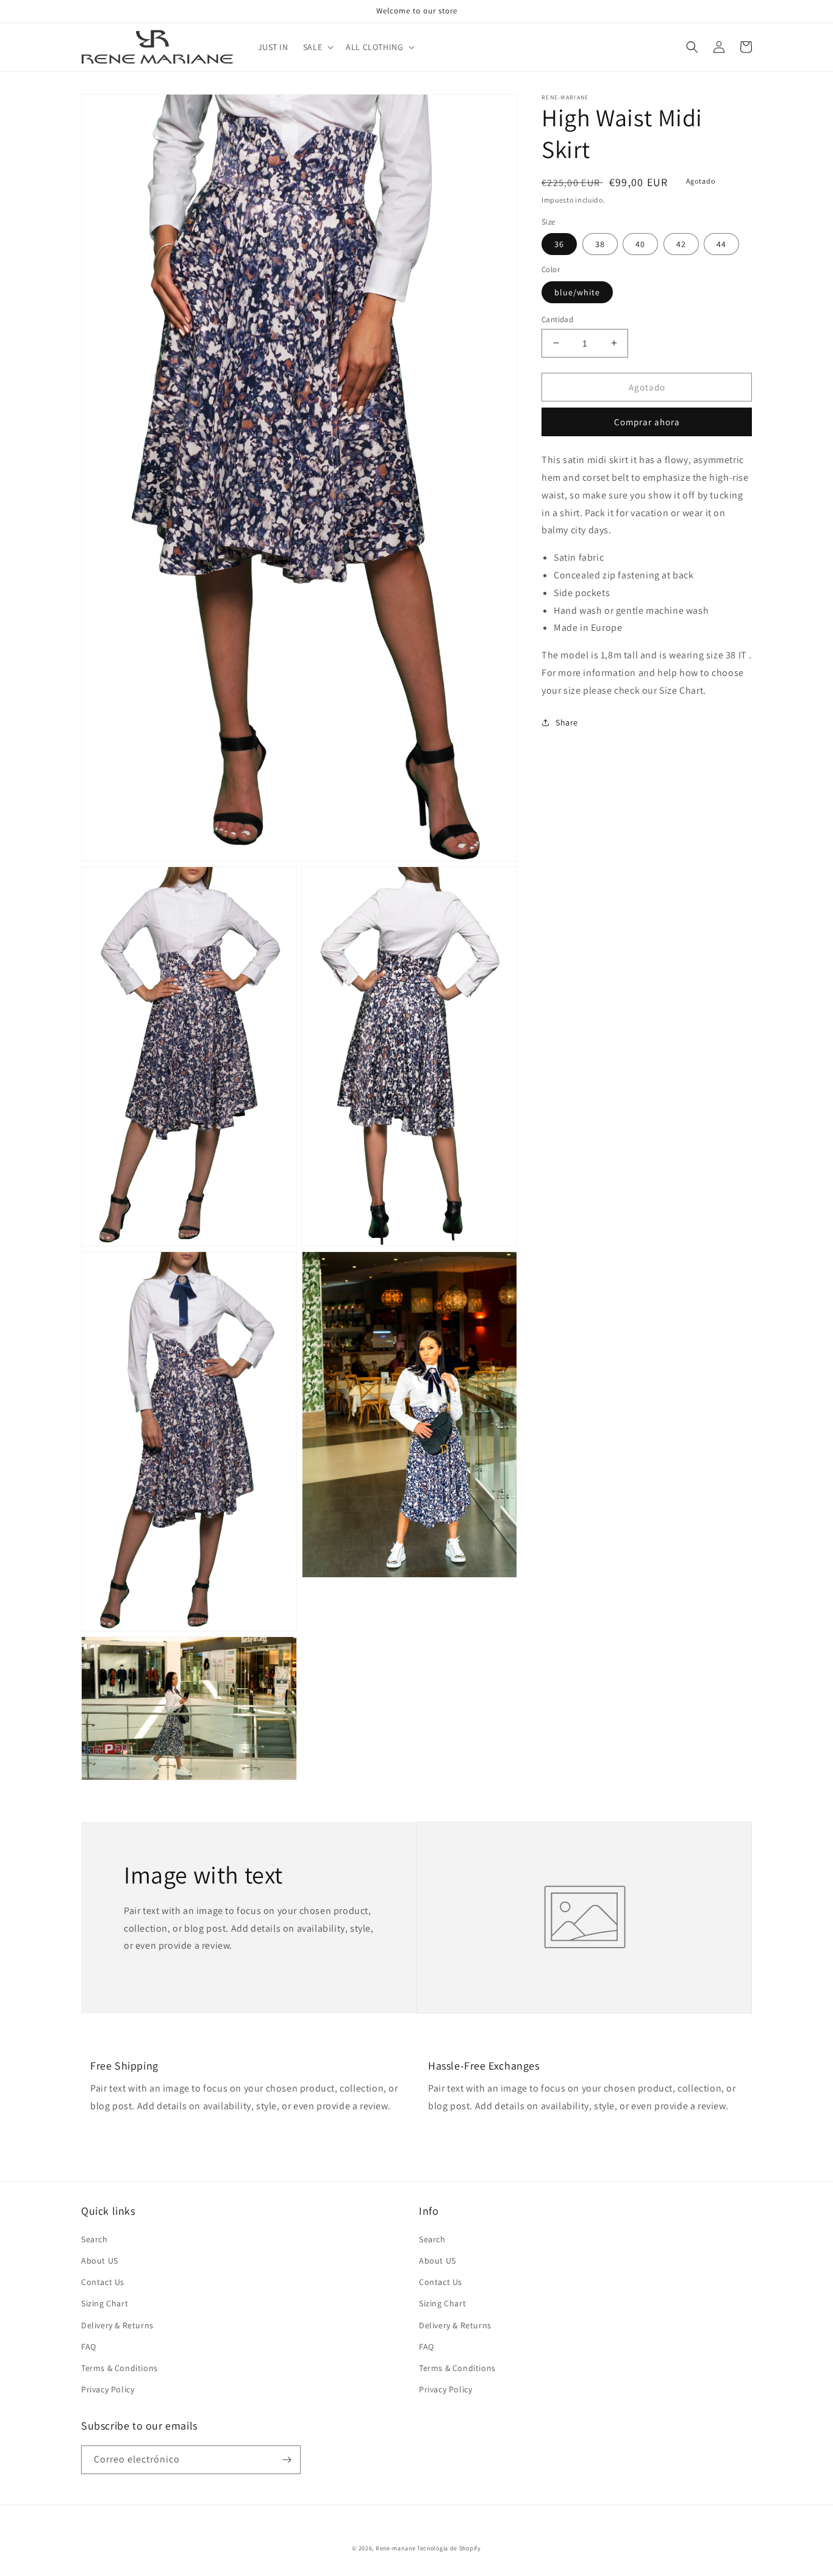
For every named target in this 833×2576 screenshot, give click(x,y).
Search (95, 2239)
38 (600, 244)
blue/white (577, 292)
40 (640, 244)
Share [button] (567, 722)
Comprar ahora (647, 422)
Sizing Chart (105, 2303)
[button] (317, 47)
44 (721, 244)
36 (559, 244)
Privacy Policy (108, 2389)
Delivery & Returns (117, 2325)
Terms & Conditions (120, 2368)
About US (100, 2261)
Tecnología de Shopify (449, 2548)
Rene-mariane (395, 2548)
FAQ (89, 2347)
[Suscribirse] (287, 2460)
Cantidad (557, 319)
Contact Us (103, 2282)
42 (681, 244)
